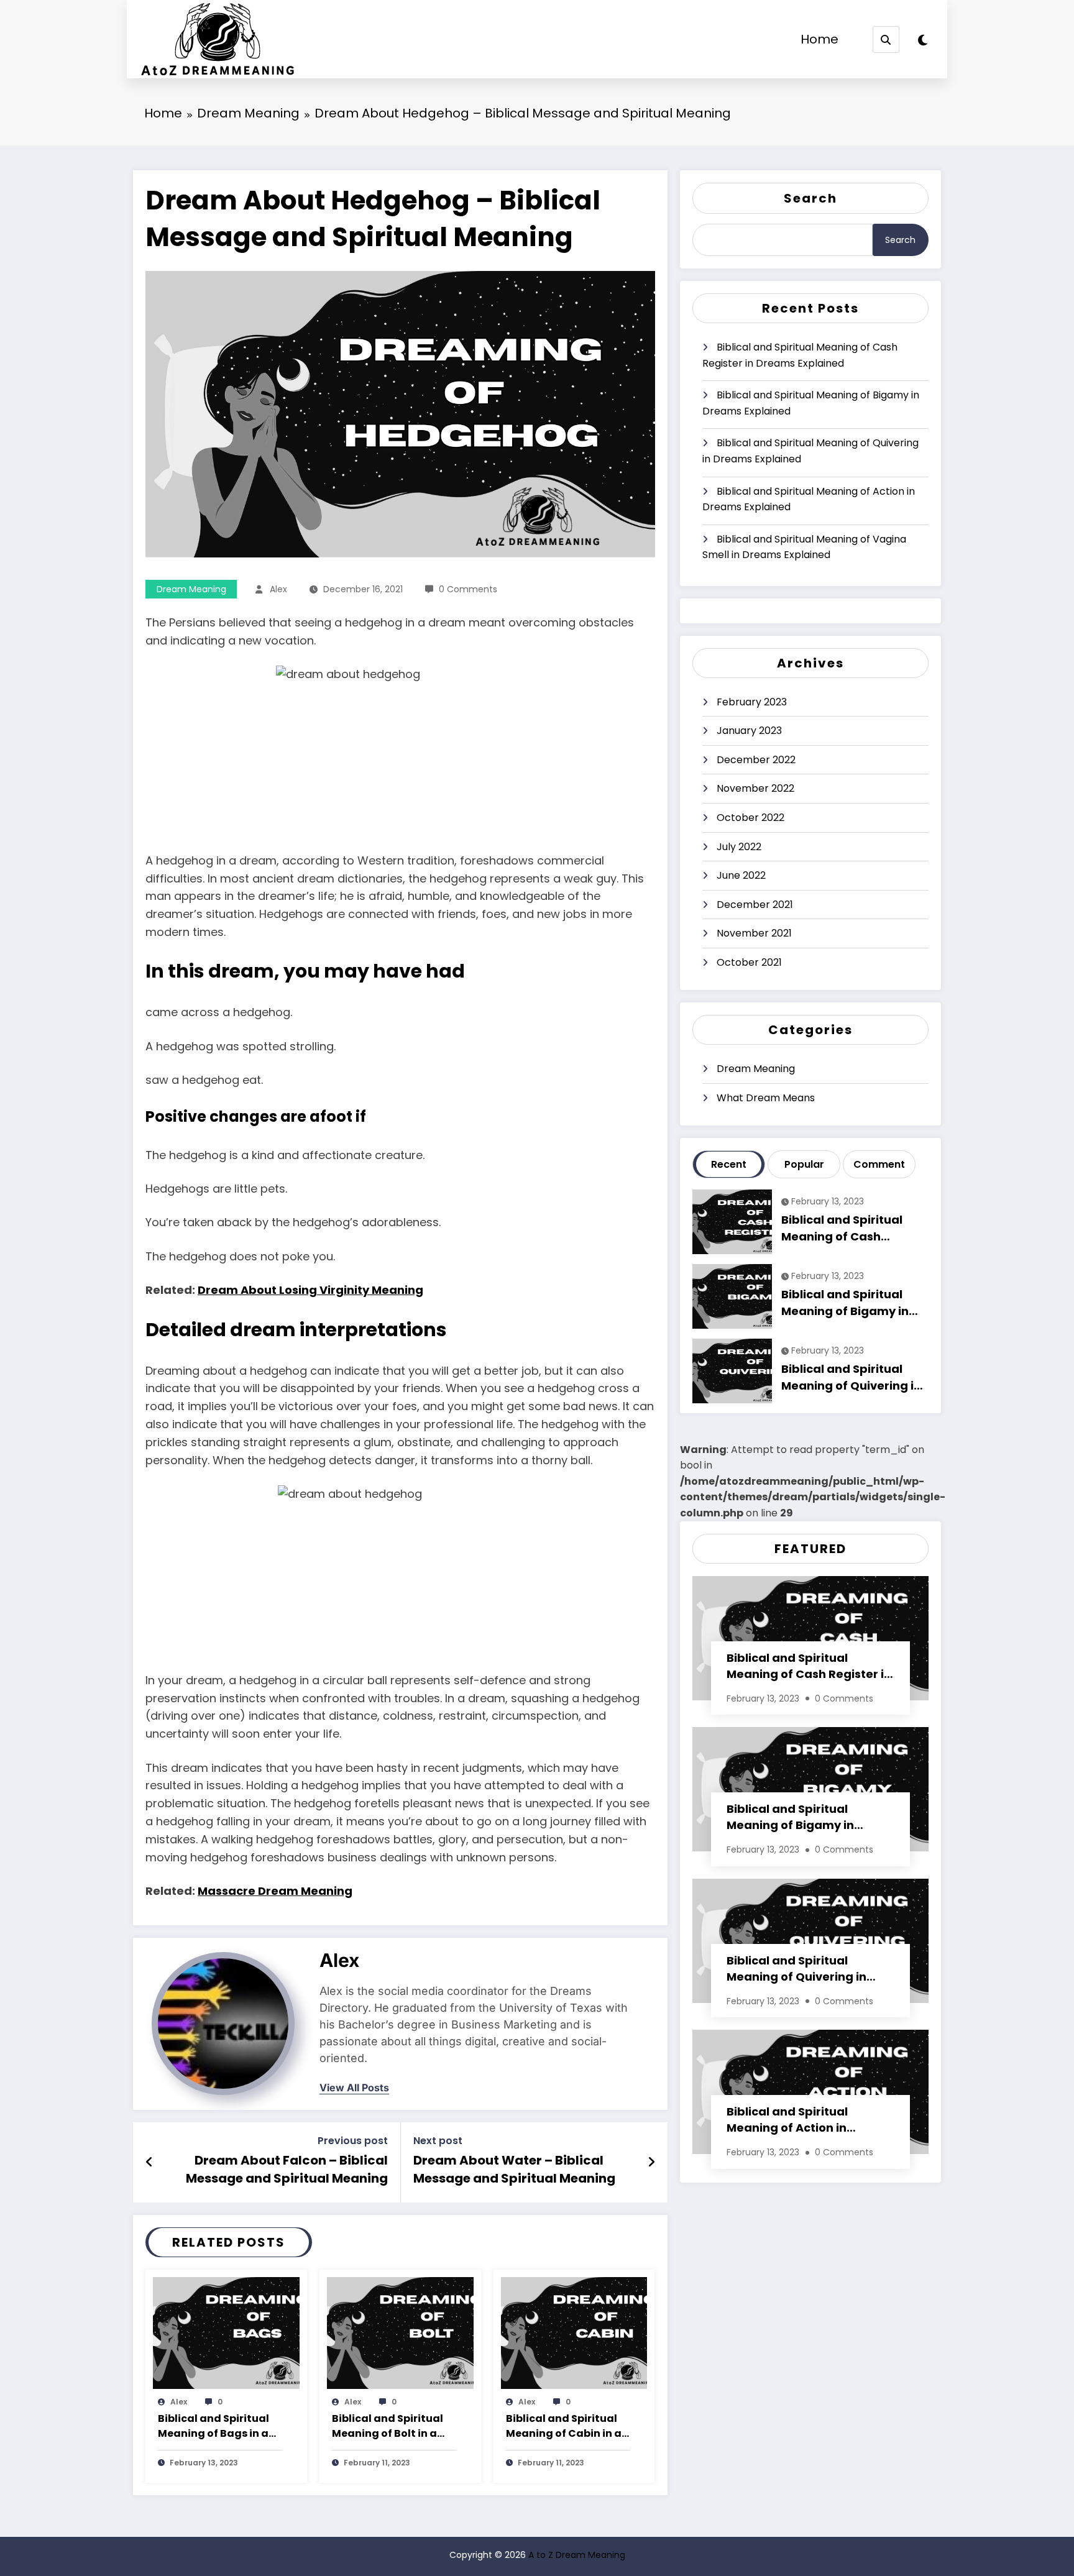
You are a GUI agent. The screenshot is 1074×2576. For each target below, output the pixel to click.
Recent (729, 1164)
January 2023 (749, 731)
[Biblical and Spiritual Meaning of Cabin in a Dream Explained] (574, 2332)
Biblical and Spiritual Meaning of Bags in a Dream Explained (213, 2427)
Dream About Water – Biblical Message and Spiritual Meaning (514, 2169)
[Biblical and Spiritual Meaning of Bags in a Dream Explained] (226, 2332)
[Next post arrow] (651, 2162)
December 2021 (755, 905)
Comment (879, 1164)
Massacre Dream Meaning (275, 1891)
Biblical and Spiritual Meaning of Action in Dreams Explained (809, 499)
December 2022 (756, 760)
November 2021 (754, 933)
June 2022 (741, 875)
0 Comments (468, 589)
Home (819, 39)
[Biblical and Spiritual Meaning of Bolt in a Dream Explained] (400, 2332)
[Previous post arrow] (149, 2162)
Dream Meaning (191, 589)
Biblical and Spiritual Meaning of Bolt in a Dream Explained (388, 2427)
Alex (278, 589)
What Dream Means (766, 1098)
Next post (438, 2141)
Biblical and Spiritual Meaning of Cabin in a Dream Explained (564, 2427)
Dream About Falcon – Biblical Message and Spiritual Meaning (287, 2169)
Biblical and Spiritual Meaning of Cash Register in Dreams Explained (800, 355)
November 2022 (755, 788)
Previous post (353, 2141)
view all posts (354, 2088)
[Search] (886, 39)
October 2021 (749, 962)
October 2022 (750, 818)
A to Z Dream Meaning (577, 2555)
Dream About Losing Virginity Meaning (310, 1290)
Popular (804, 1164)
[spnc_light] (923, 40)
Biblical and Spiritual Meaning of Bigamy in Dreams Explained (811, 403)
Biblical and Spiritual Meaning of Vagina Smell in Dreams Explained (804, 547)
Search (810, 198)
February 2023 (752, 702)
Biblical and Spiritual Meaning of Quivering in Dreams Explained (810, 451)
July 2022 (739, 847)
